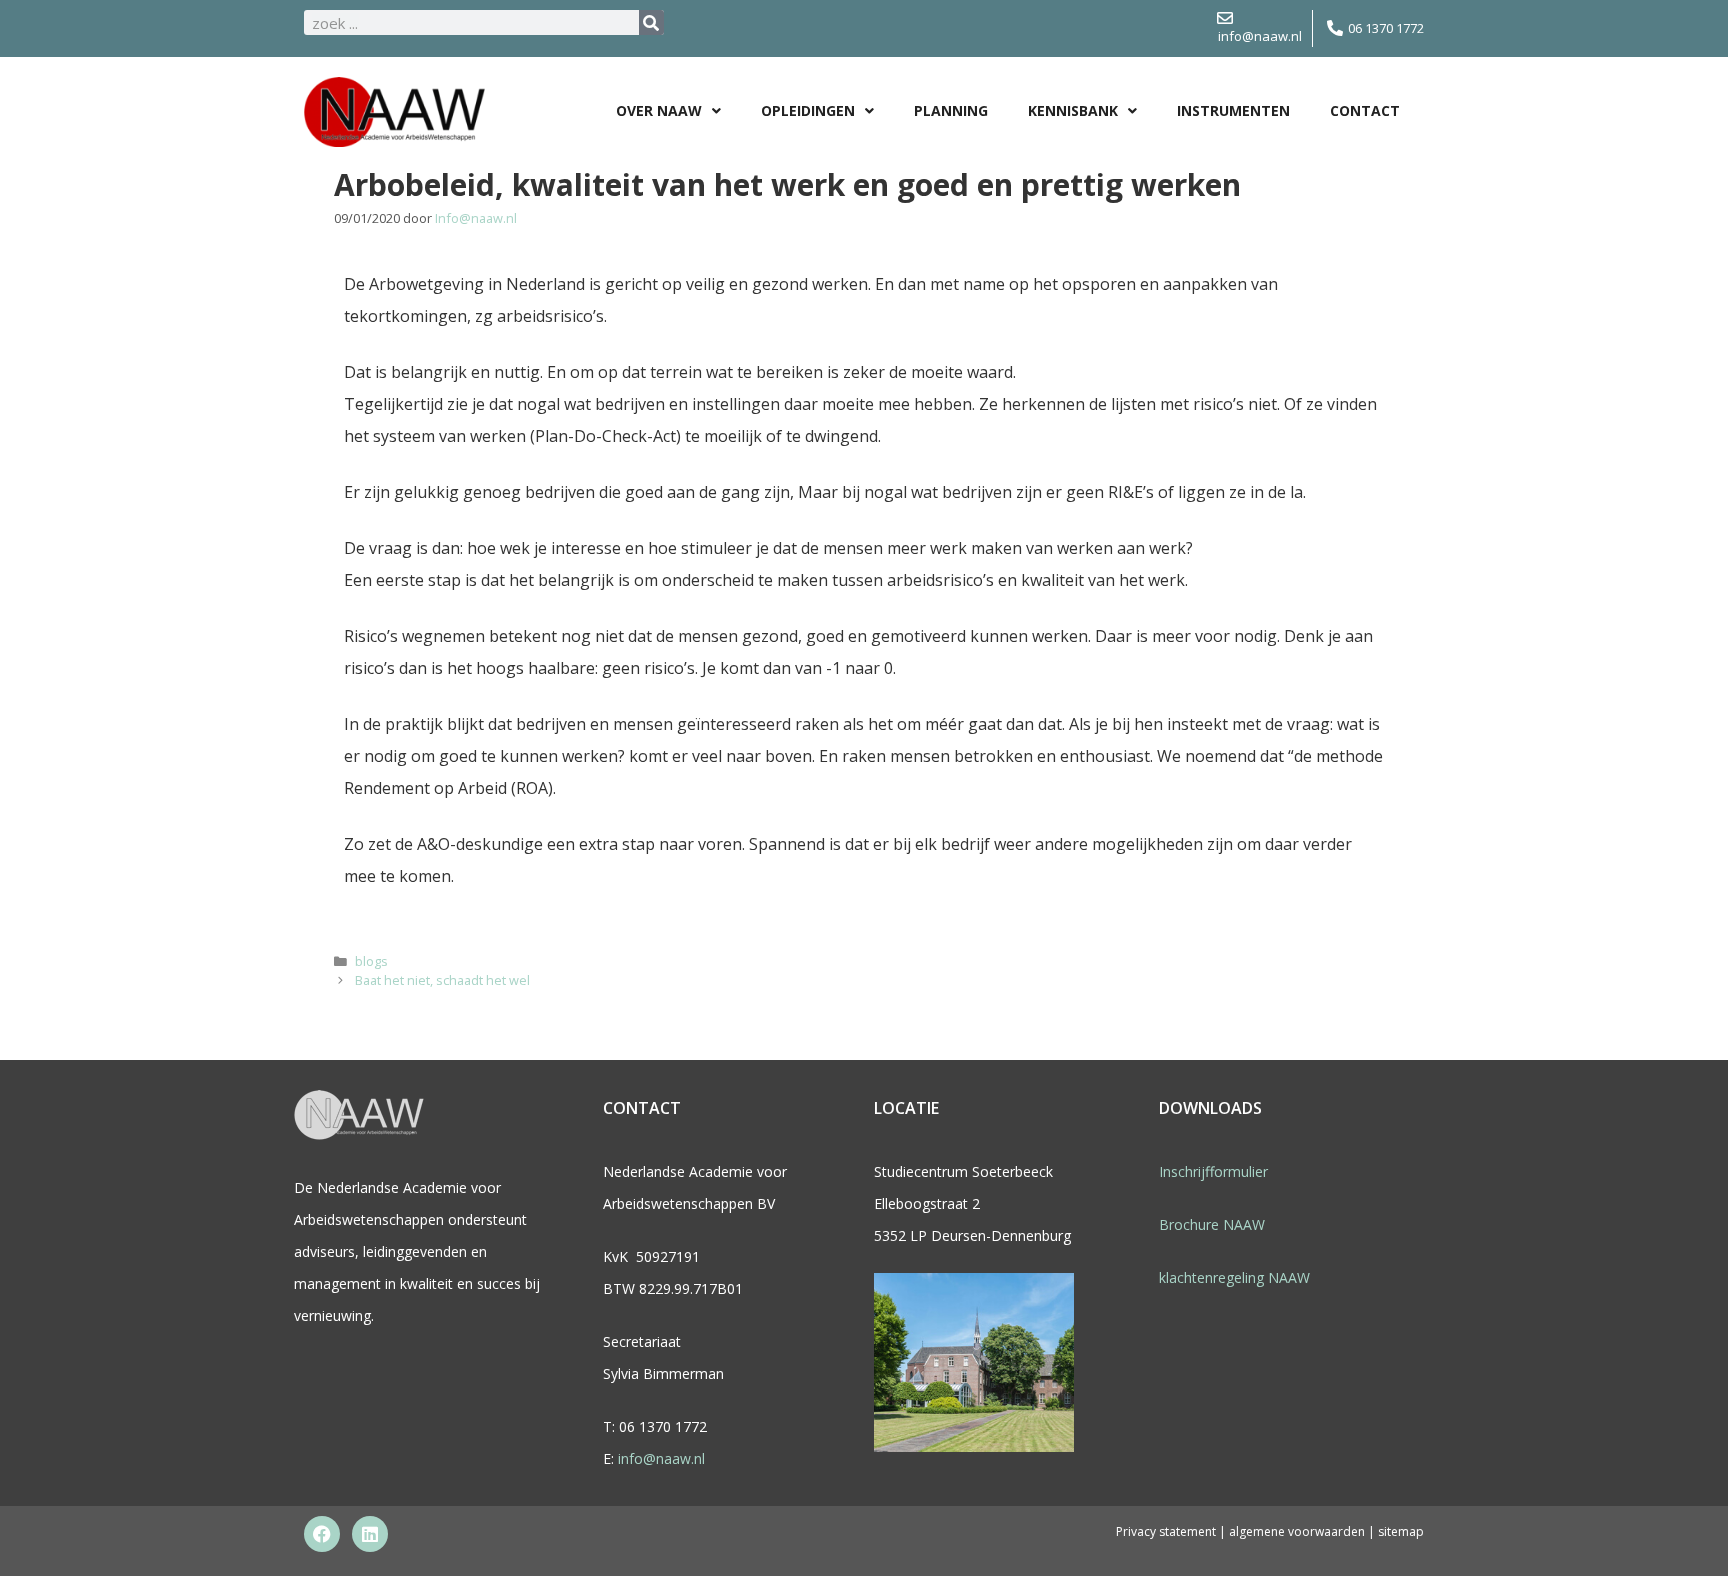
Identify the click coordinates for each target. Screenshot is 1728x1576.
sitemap (1401, 1531)
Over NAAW (659, 110)
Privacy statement (1166, 1531)
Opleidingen (808, 110)
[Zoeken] (651, 22)
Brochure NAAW (1212, 1224)
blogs (371, 961)
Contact (1365, 110)
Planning (951, 110)
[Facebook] (322, 1534)
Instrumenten (1233, 110)
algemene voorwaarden (1298, 1531)
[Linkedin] (370, 1534)
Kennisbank (1073, 110)
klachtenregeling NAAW (1234, 1277)
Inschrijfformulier (1213, 1171)
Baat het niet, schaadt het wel (442, 980)
